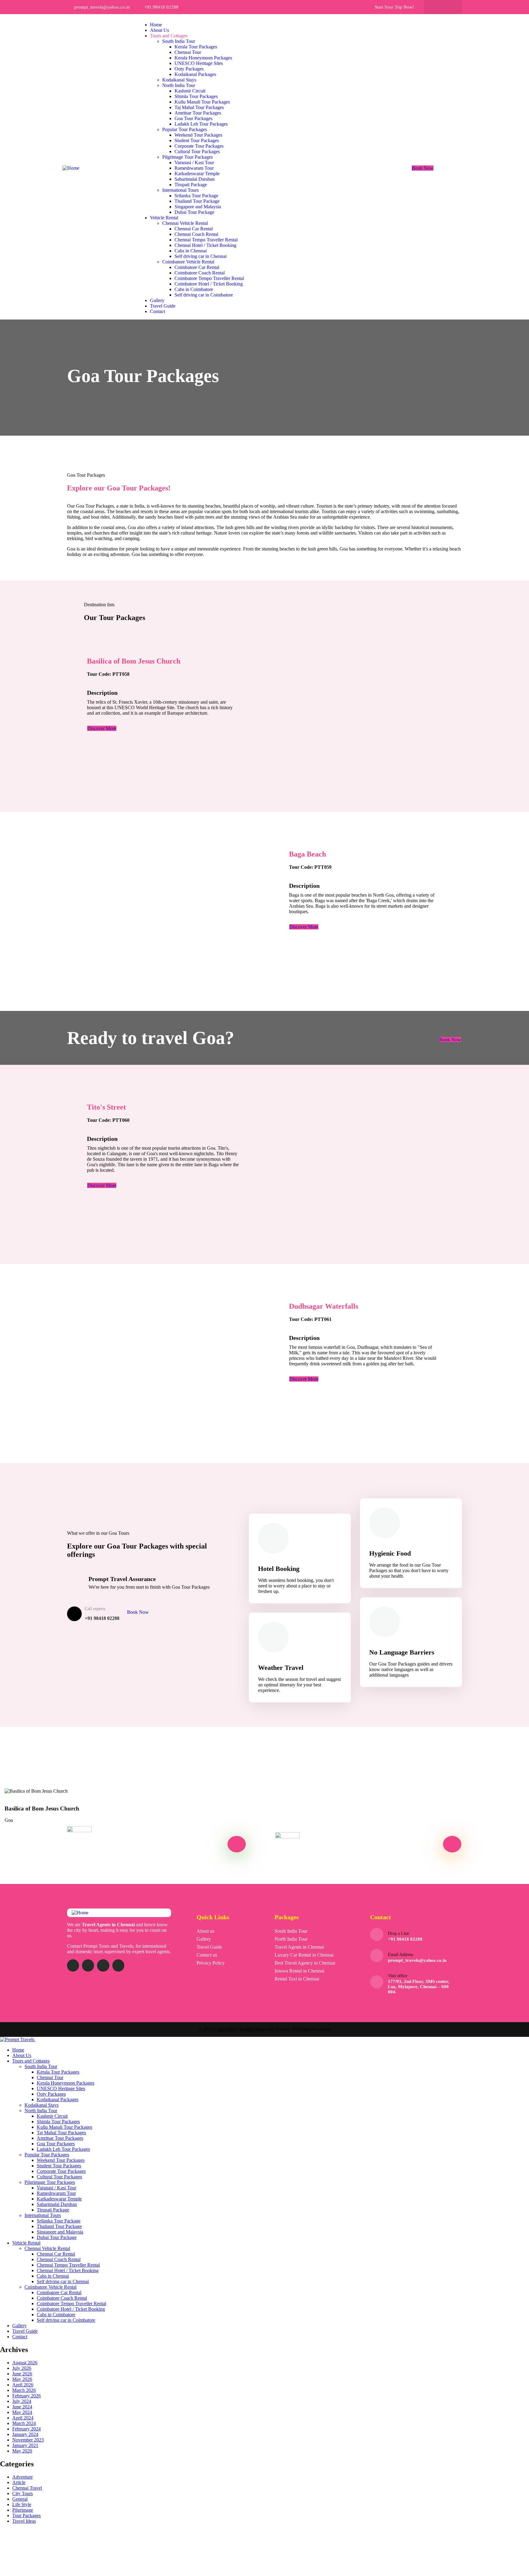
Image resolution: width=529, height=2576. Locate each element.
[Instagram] (449, 7)
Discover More (102, 728)
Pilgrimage (23, 2510)
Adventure (23, 2477)
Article (19, 2482)
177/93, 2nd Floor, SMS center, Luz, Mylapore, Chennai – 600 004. (419, 1987)
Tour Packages (26, 2515)
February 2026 (26, 2396)
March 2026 (24, 2390)
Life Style (22, 2504)
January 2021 (25, 2445)
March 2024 (24, 2423)
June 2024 (22, 2407)
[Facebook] (437, 7)
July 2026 (22, 2368)
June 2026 (22, 2374)
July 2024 (22, 2401)
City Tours (23, 2493)
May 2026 (22, 2379)
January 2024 (25, 2434)
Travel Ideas (24, 2521)
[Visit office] (377, 1982)
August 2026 (25, 2363)
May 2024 (22, 2412)
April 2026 (23, 2385)
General (20, 2499)
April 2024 (23, 2418)
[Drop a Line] (377, 1934)
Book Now (423, 168)
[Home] (71, 168)
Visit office (398, 1976)
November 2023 (28, 2440)
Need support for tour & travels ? (121, 1856)
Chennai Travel (27, 2488)
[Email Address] (377, 1956)
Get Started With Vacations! (356, 1844)
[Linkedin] (118, 1965)
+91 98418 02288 (405, 1939)
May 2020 (22, 2451)
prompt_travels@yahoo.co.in (417, 1960)
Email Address (400, 1955)
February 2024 (26, 2429)
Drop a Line (398, 1933)
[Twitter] (73, 1965)
